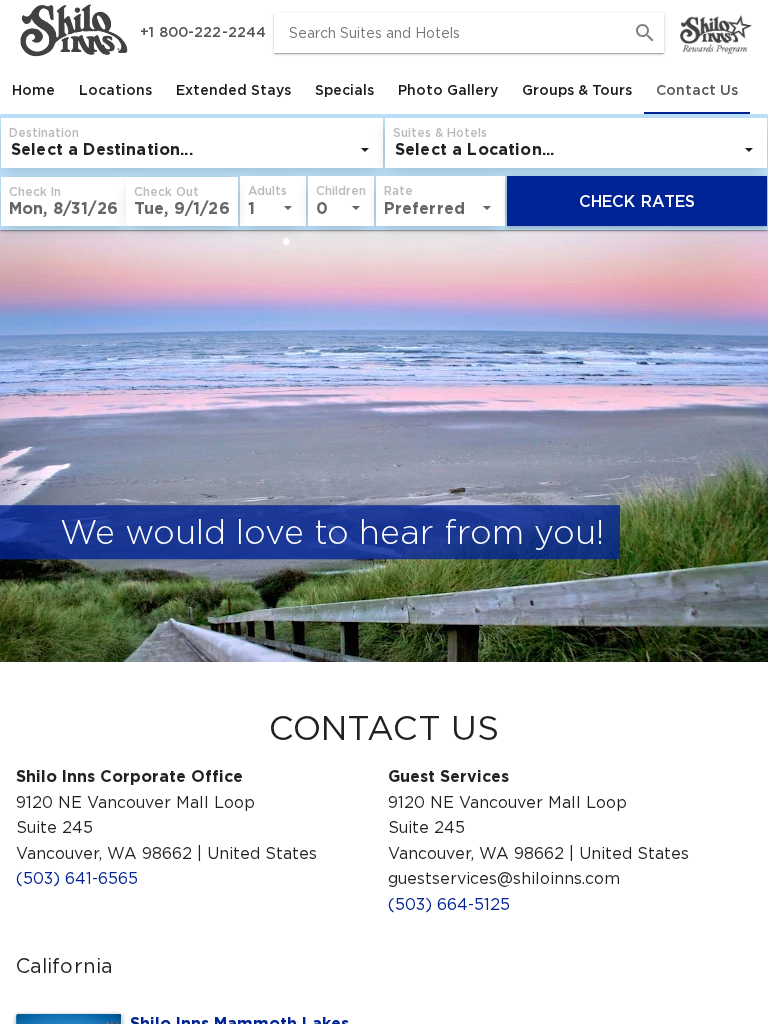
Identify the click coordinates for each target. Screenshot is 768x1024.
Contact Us (697, 90)
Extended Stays (233, 90)
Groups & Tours (577, 90)
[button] (63, 201)
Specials (344, 90)
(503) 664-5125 (449, 904)
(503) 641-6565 (77, 878)
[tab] (33, 90)
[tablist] (384, 90)
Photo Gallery (448, 90)
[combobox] (469, 33)
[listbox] (192, 150)
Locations (115, 90)
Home (33, 90)
